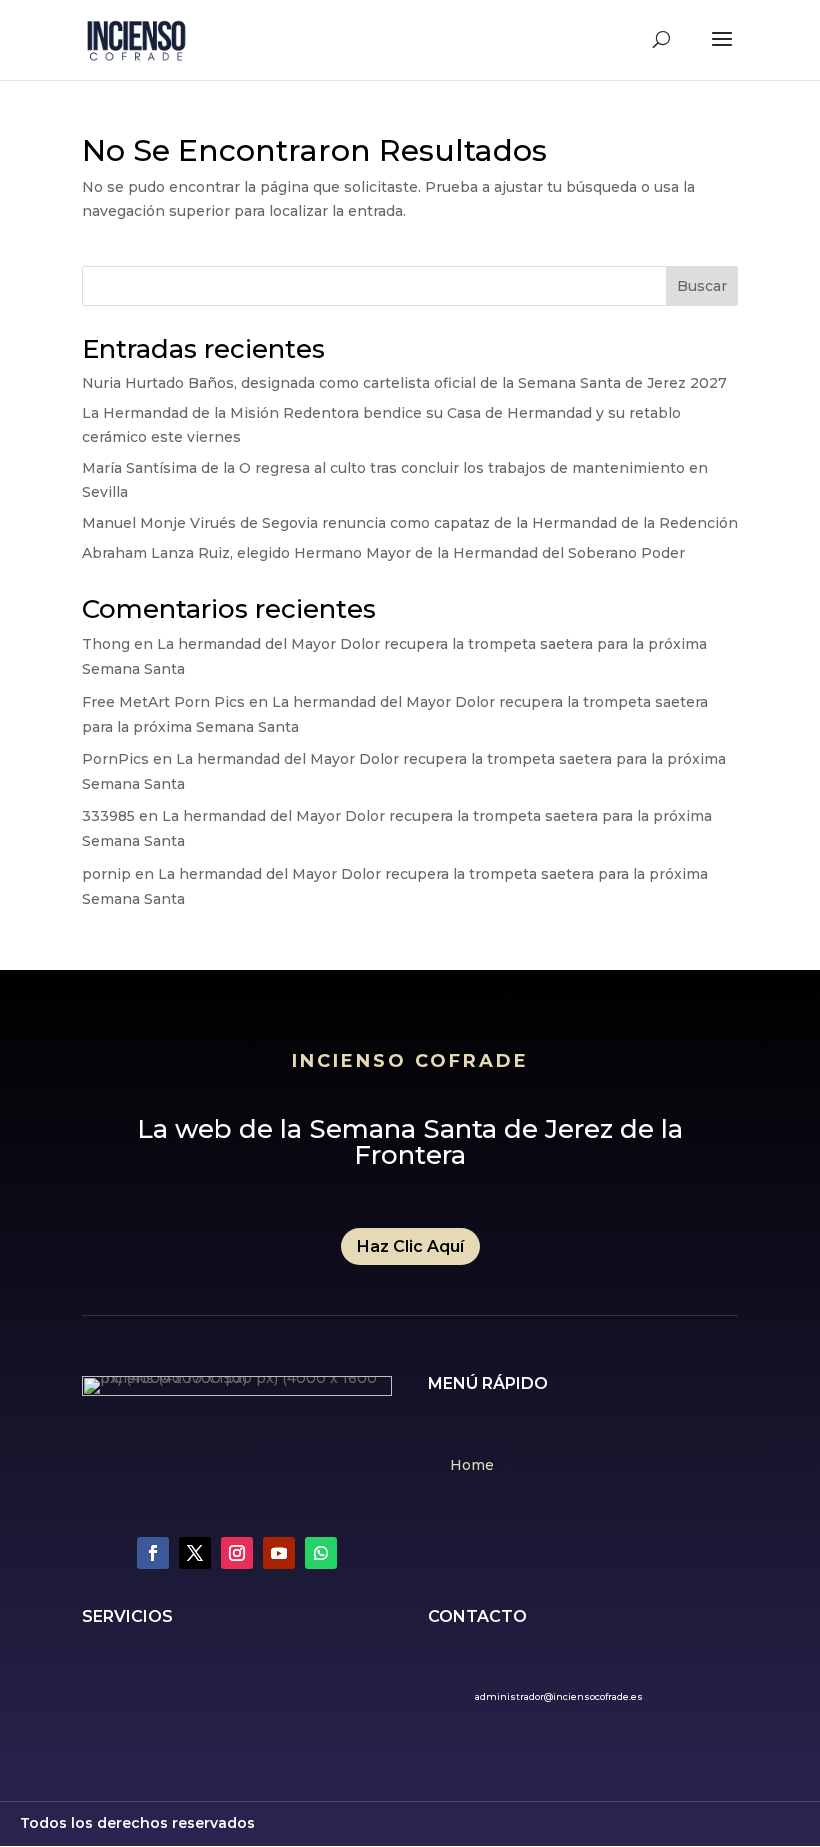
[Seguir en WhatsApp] (321, 1553)
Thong (106, 644)
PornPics (115, 759)
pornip (106, 874)
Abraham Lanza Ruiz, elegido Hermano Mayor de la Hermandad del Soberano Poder (383, 553)
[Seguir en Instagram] (237, 1553)
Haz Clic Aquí (410, 1246)
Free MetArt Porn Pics (163, 702)
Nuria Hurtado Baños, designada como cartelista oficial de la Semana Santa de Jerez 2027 (404, 383)
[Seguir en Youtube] (279, 1553)
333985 (108, 816)
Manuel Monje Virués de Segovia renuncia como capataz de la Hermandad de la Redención (410, 523)
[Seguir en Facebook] (153, 1553)
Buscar (702, 286)
